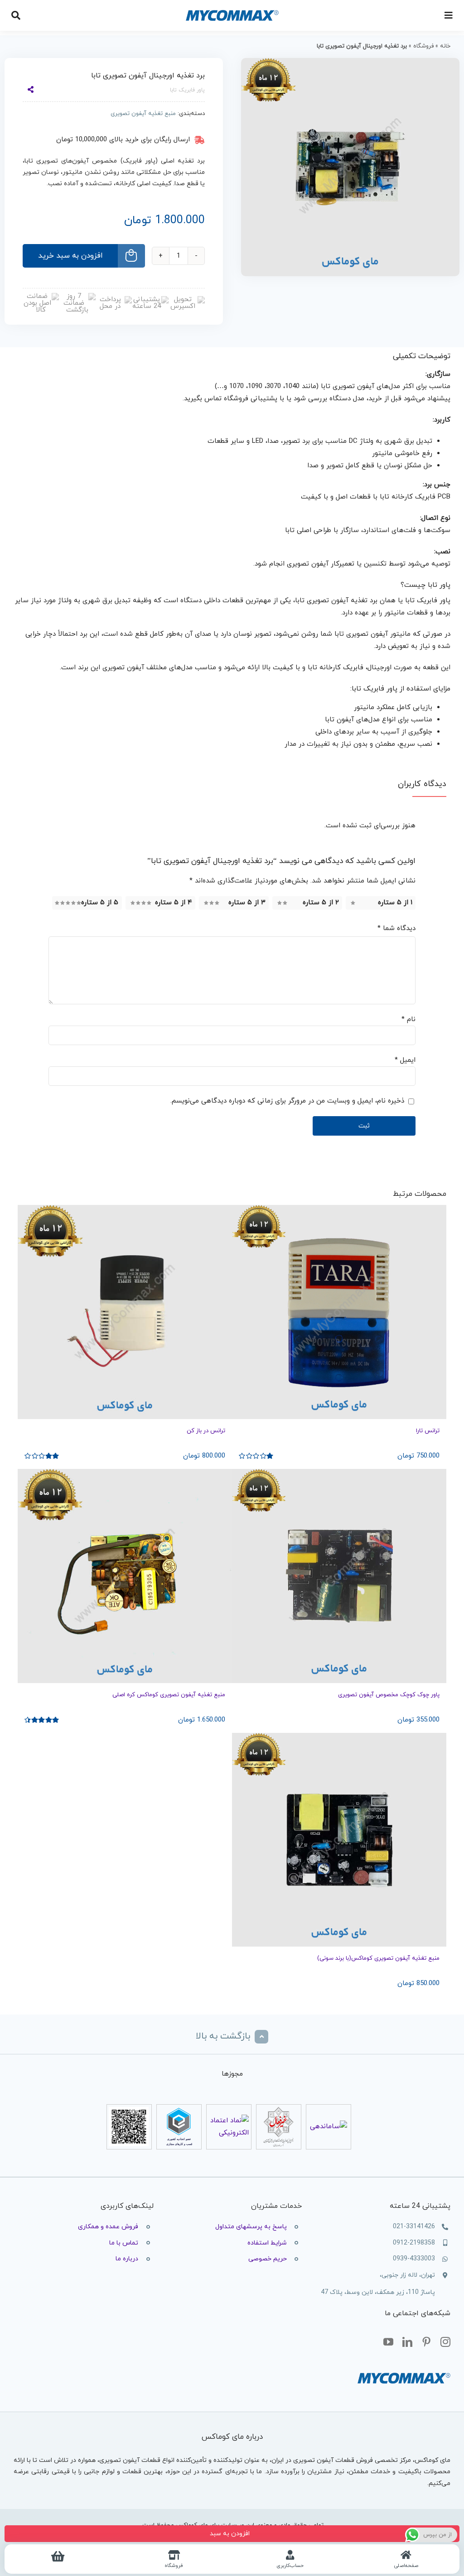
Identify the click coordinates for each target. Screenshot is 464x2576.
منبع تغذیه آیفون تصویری (143, 114)
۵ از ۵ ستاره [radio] (100, 903)
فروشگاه (423, 46)
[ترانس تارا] (339, 1312)
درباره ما (127, 2259)
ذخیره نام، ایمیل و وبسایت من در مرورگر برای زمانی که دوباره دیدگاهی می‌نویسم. (287, 1101)
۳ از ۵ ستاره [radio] (247, 903)
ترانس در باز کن (206, 1431)
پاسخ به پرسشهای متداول (251, 2227)
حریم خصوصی (268, 2259)
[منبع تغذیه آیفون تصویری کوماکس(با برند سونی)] (339, 1840)
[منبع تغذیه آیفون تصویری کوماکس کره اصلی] (125, 1576)
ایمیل (405, 1060)
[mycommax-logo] (232, 6)
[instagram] (445, 2342)
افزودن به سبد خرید (70, 256)
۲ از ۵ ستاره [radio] (321, 903)
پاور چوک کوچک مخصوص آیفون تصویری (389, 1695)
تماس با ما (124, 2243)
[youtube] (388, 2342)
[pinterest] (426, 2342)
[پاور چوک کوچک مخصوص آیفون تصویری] (339, 1576)
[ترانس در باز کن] (125, 1312)
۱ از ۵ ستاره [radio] (395, 903)
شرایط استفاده (267, 2243)
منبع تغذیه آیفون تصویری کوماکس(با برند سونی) (378, 1958)
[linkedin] (407, 2342)
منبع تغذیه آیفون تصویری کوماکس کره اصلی (169, 1695)
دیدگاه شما (396, 928)
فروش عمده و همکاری (108, 2227)
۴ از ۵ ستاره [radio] (174, 903)
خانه (445, 46)
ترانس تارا (428, 1431)
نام (408, 1019)
